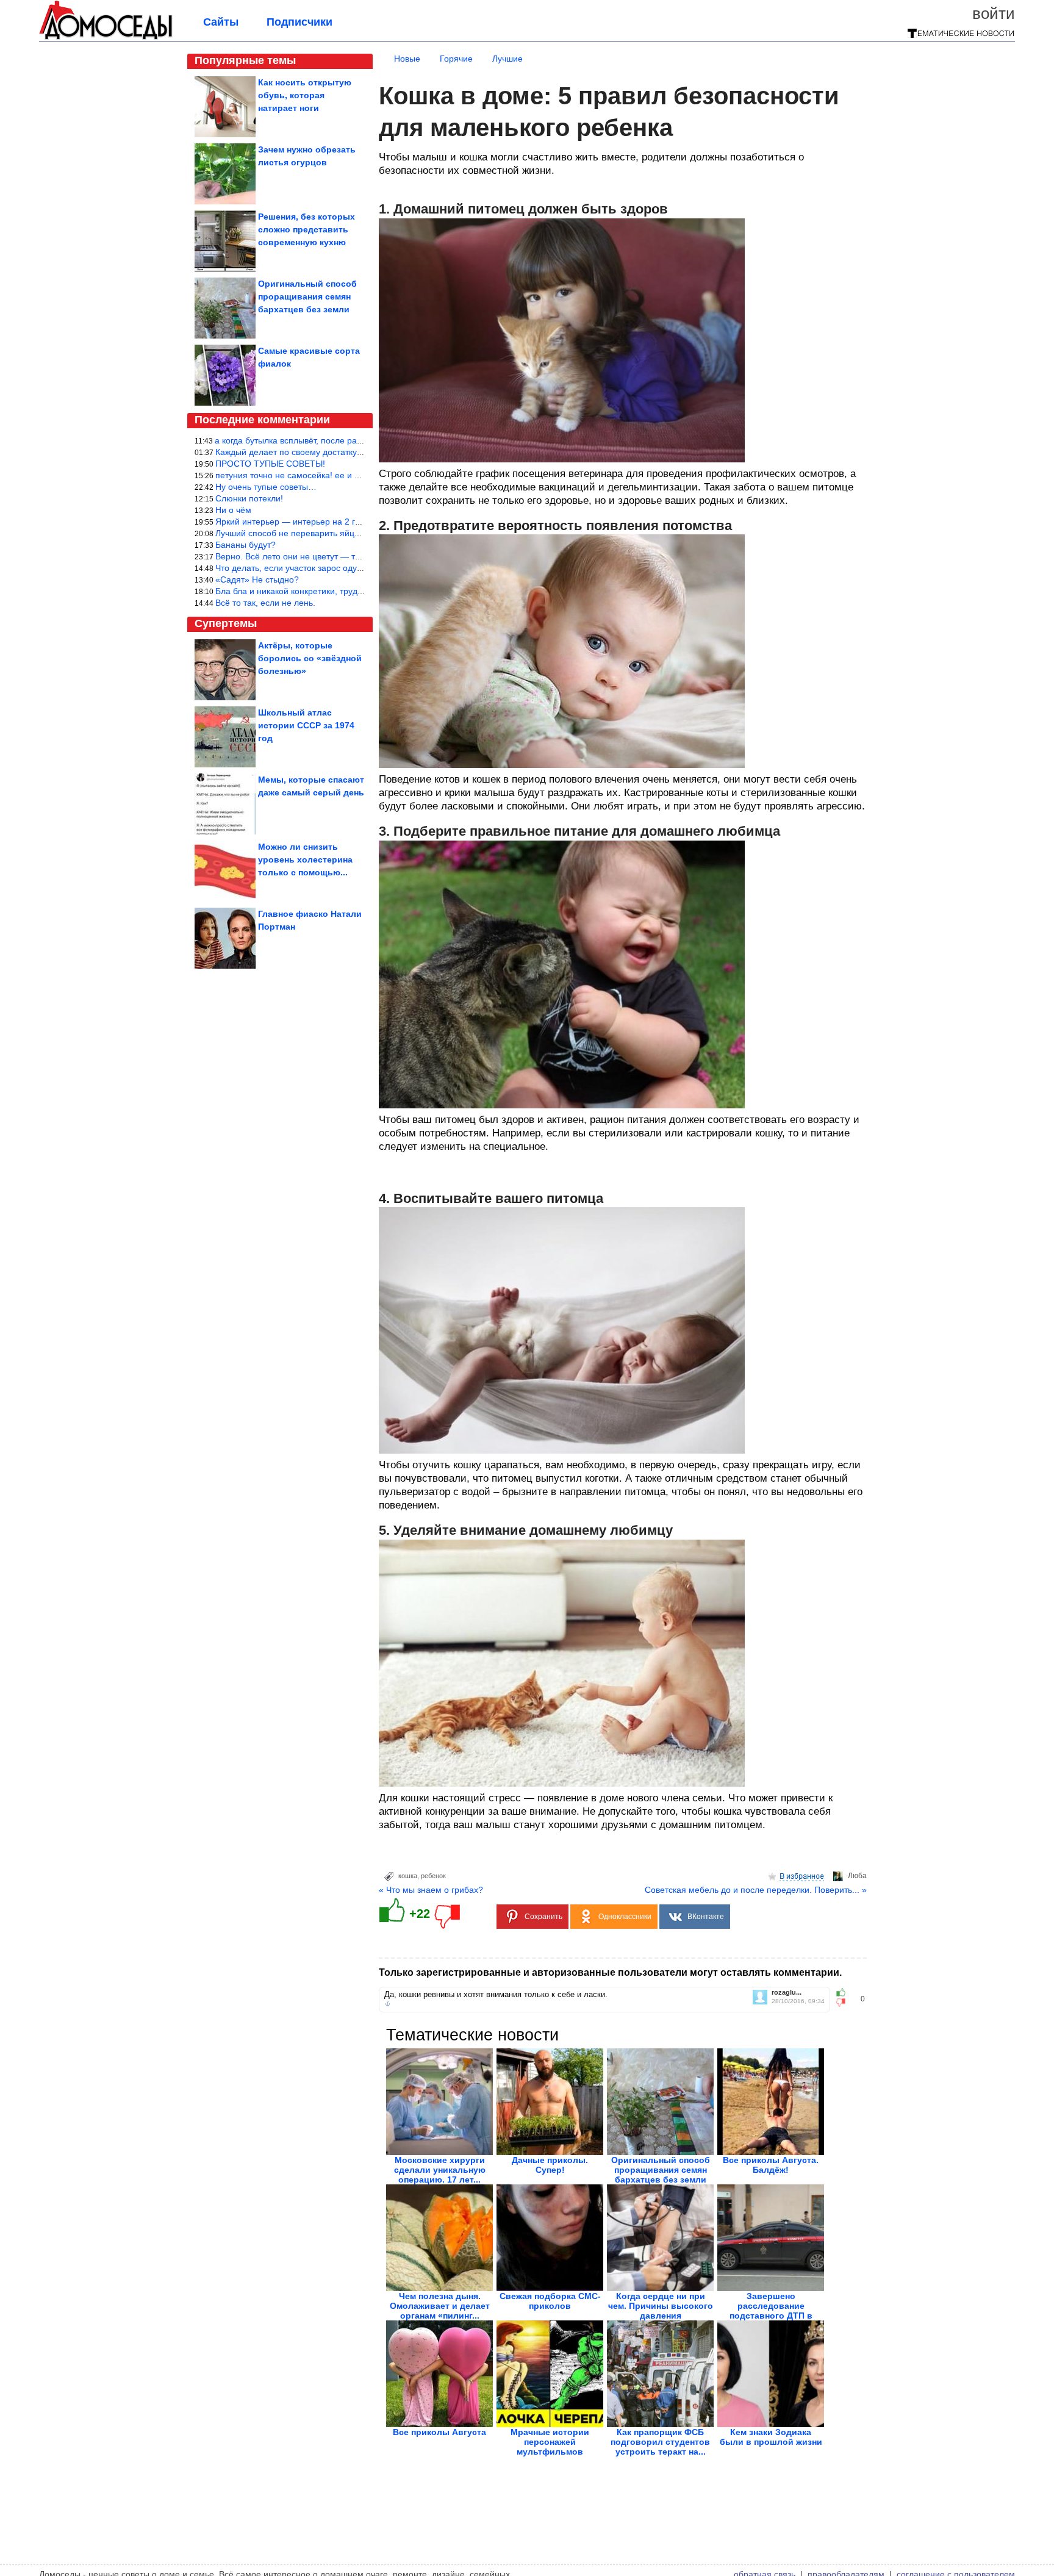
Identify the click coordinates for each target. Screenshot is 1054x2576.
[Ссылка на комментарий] (388, 2004)
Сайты (221, 22)
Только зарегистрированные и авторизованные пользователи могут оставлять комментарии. (610, 1972)
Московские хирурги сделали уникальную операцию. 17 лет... (440, 2170)
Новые (407, 59)
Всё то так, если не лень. (265, 603)
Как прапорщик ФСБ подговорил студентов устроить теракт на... (660, 2442)
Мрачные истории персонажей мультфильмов (550, 2442)
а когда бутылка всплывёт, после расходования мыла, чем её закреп (352, 440)
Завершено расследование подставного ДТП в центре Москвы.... (771, 2311)
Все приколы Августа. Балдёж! (771, 2165)
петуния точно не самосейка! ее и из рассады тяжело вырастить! (346, 475)
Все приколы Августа (439, 2432)
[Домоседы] (106, 38)
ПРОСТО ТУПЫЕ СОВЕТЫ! (270, 464)
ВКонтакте (706, 1917)
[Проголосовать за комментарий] (844, 2003)
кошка (408, 1876)
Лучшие (507, 59)
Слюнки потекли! (249, 498)
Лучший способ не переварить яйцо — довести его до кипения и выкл (356, 533)
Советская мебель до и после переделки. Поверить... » (756, 1890)
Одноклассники (625, 1917)
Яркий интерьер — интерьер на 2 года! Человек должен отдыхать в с (354, 522)
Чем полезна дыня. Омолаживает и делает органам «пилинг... (440, 2306)
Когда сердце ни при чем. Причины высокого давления (661, 2306)
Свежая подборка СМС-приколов (550, 2301)
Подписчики (299, 22)
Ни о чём (233, 510)
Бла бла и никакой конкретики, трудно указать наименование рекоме (354, 591)
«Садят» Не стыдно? (257, 579)
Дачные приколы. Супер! (550, 2165)
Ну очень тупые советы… (266, 487)
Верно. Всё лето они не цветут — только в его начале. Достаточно (348, 556)
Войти (994, 13)
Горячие (456, 59)
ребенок (433, 1876)
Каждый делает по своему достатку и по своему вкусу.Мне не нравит (353, 452)
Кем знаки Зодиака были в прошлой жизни (771, 2437)
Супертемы (226, 623)
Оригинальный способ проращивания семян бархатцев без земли (661, 2170)
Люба (857, 1876)
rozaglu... (787, 1993)
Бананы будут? (246, 545)
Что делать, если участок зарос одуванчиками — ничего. (329, 568)
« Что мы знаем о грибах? (431, 1890)
